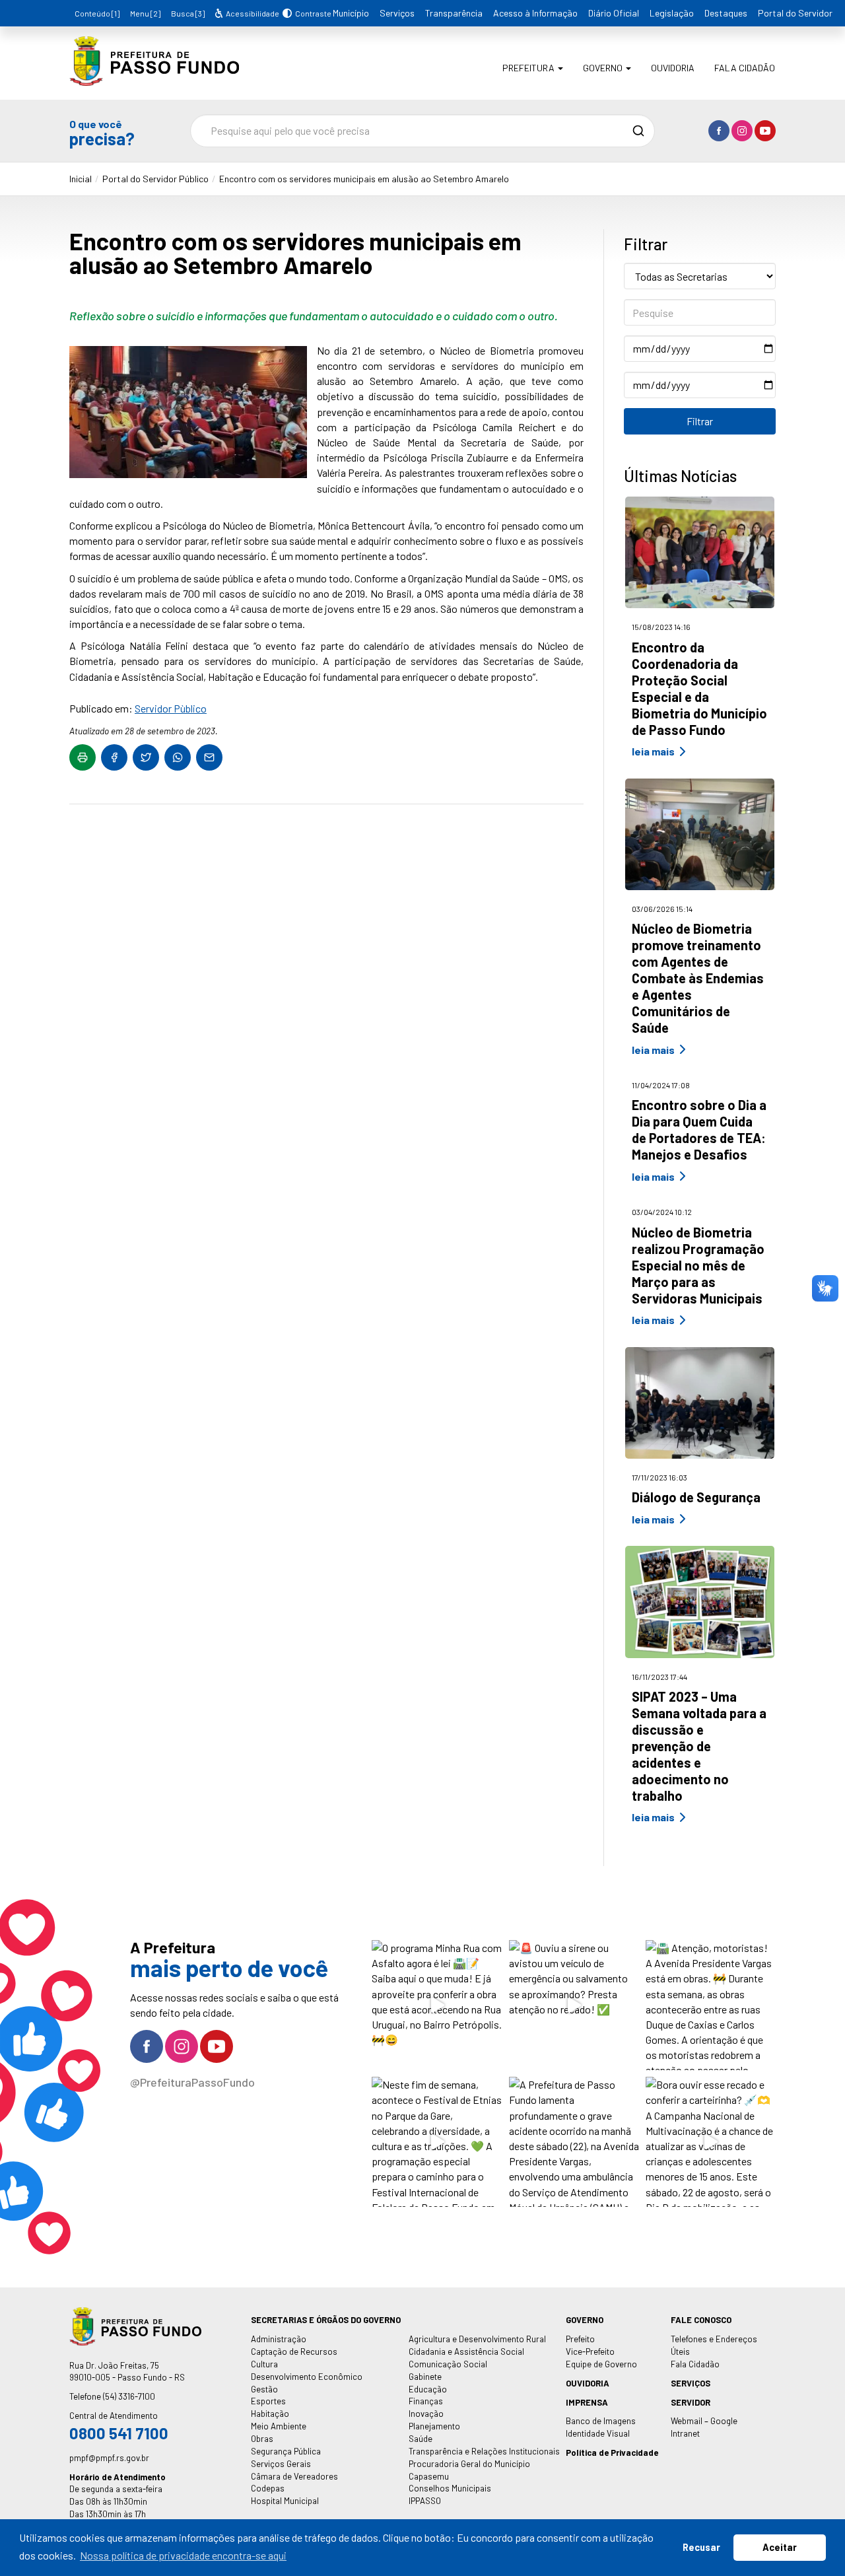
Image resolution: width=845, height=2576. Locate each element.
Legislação (672, 13)
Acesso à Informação (535, 13)
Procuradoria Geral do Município (469, 2464)
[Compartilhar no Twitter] (146, 757)
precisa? (102, 132)
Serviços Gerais (281, 2464)
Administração (279, 2339)
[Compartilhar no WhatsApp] (178, 757)
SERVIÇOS (691, 2383)
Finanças (426, 2401)
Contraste (311, 13)
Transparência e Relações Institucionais (484, 2451)
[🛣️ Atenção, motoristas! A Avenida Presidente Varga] (711, 2005)
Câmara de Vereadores (294, 2476)
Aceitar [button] (780, 2547)
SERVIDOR (691, 2402)
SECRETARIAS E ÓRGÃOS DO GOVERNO (326, 2320)
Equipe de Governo (601, 2364)
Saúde (421, 2439)
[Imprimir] (83, 757)
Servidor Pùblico (171, 708)
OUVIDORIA (588, 2383)
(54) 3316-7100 (129, 2396)
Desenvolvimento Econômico (307, 2377)
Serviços (397, 13)
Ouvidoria (673, 68)
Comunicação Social (448, 2364)
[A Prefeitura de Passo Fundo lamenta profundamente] (574, 2142)
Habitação (270, 2414)
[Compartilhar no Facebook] (114, 757)
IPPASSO (425, 2501)
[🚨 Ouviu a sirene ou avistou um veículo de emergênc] (574, 2005)
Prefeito (580, 2339)
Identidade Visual (598, 2433)
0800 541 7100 (119, 2433)
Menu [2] (145, 13)
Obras (262, 2439)
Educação (428, 2389)
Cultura (264, 2364)
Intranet (685, 2433)
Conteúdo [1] (97, 13)
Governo (604, 68)
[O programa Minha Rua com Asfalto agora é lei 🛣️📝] (437, 2005)
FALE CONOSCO (701, 2320)
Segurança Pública (286, 2451)
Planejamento (434, 2426)
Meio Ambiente (279, 2426)
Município (351, 13)
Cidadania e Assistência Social (466, 2351)
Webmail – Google (704, 2421)
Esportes (268, 2401)
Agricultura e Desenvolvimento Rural (477, 2339)
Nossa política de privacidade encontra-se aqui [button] (183, 2555)
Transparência (454, 13)
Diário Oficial (614, 13)
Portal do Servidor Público (155, 179)
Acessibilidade (252, 13)
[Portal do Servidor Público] (154, 76)
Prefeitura (529, 68)
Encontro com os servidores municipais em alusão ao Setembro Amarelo (364, 179)
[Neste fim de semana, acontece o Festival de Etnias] (437, 2142)
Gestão (264, 2389)
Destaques (726, 13)
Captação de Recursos (294, 2351)
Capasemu (429, 2476)
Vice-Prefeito (590, 2351)
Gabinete (425, 2377)
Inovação (426, 2414)
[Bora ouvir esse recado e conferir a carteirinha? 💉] (711, 2142)
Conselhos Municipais (450, 2488)
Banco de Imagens (601, 2421)
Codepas (268, 2488)
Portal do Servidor (795, 13)
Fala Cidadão (745, 68)
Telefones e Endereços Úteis (714, 2345)
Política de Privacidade (612, 2453)
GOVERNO (585, 2320)
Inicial (81, 179)
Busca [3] (188, 13)
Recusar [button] (701, 2547)
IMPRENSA (587, 2402)
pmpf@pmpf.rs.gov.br (109, 2458)
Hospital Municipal (285, 2501)
